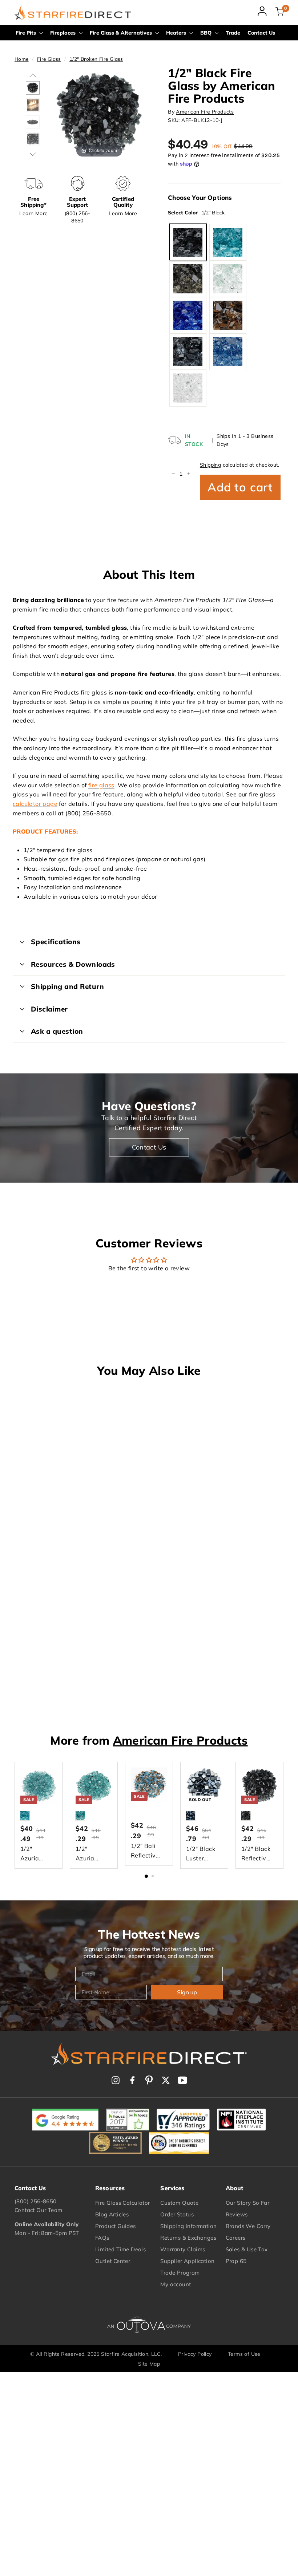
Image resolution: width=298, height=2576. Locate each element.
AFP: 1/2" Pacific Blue (228, 352)
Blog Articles (112, 2214)
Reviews (237, 2214)
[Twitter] (166, 2080)
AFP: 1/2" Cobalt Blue (188, 315)
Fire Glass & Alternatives (122, 33)
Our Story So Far (247, 2203)
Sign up (187, 1992)
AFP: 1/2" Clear (228, 279)
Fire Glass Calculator (122, 2203)
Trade (233, 33)
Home (22, 59)
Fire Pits (27, 33)
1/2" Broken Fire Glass (96, 59)
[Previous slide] (62, 111)
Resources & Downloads (73, 964)
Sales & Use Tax (247, 2249)
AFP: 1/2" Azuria (228, 242)
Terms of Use (244, 2354)
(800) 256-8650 (36, 2201)
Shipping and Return (67, 986)
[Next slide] (136, 111)
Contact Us (261, 33)
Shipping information (188, 2226)
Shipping (210, 465)
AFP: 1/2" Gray (188, 352)
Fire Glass (49, 59)
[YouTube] (182, 2080)
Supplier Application (187, 2261)
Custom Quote (179, 2203)
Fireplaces (64, 33)
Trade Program (180, 2273)
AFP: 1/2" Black (188, 242)
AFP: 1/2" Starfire (188, 388)
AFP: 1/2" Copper (228, 315)
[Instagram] (116, 2080)
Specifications (56, 942)
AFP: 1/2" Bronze (188, 279)
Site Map (149, 2364)
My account (176, 2284)
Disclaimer (49, 1009)
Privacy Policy (195, 2354)
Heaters (177, 33)
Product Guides (116, 2226)
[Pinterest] (149, 2080)
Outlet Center (113, 2261)
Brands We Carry (248, 2226)
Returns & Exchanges (188, 2238)
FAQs (102, 2238)
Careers (236, 2238)
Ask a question (57, 1031)
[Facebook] (132, 2080)
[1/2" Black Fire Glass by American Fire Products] (33, 88)
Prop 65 (236, 2261)
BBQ (207, 33)
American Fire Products (205, 112)
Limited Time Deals (120, 2249)
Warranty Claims (183, 2249)
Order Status (177, 2214)
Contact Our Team (38, 2210)
